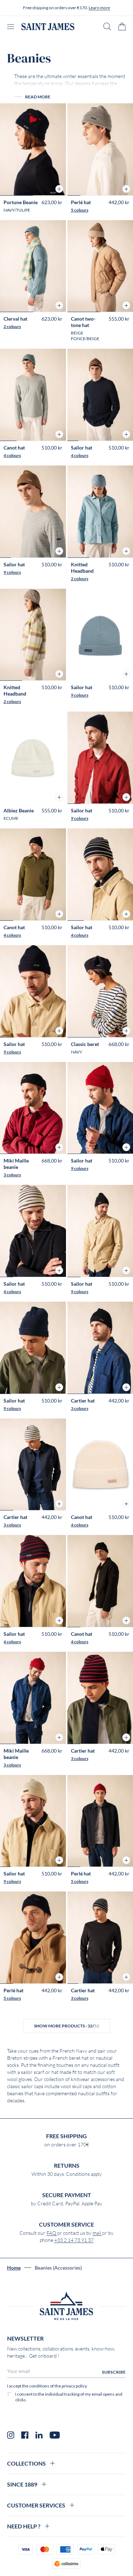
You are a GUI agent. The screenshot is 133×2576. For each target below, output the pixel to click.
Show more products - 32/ (67, 2026)
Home (14, 2268)
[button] (59, 189)
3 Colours (12, 1175)
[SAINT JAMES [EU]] (48, 27)
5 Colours (80, 210)
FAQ (52, 2233)
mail (97, 2233)
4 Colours (12, 455)
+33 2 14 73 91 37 (74, 2240)
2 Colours (12, 326)
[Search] (107, 26)
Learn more (99, 8)
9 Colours (12, 572)
